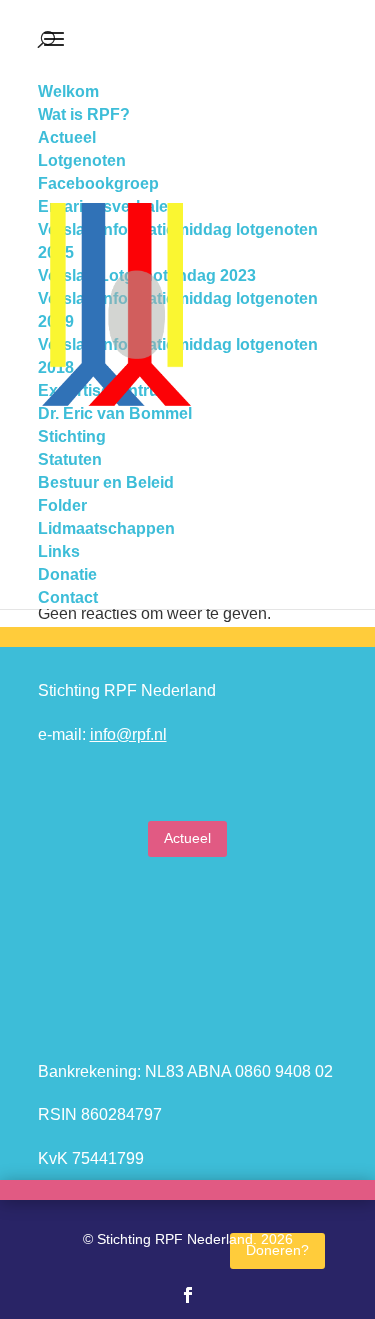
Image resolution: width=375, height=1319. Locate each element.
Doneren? (277, 1250)
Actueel (187, 838)
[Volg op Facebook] (188, 1295)
